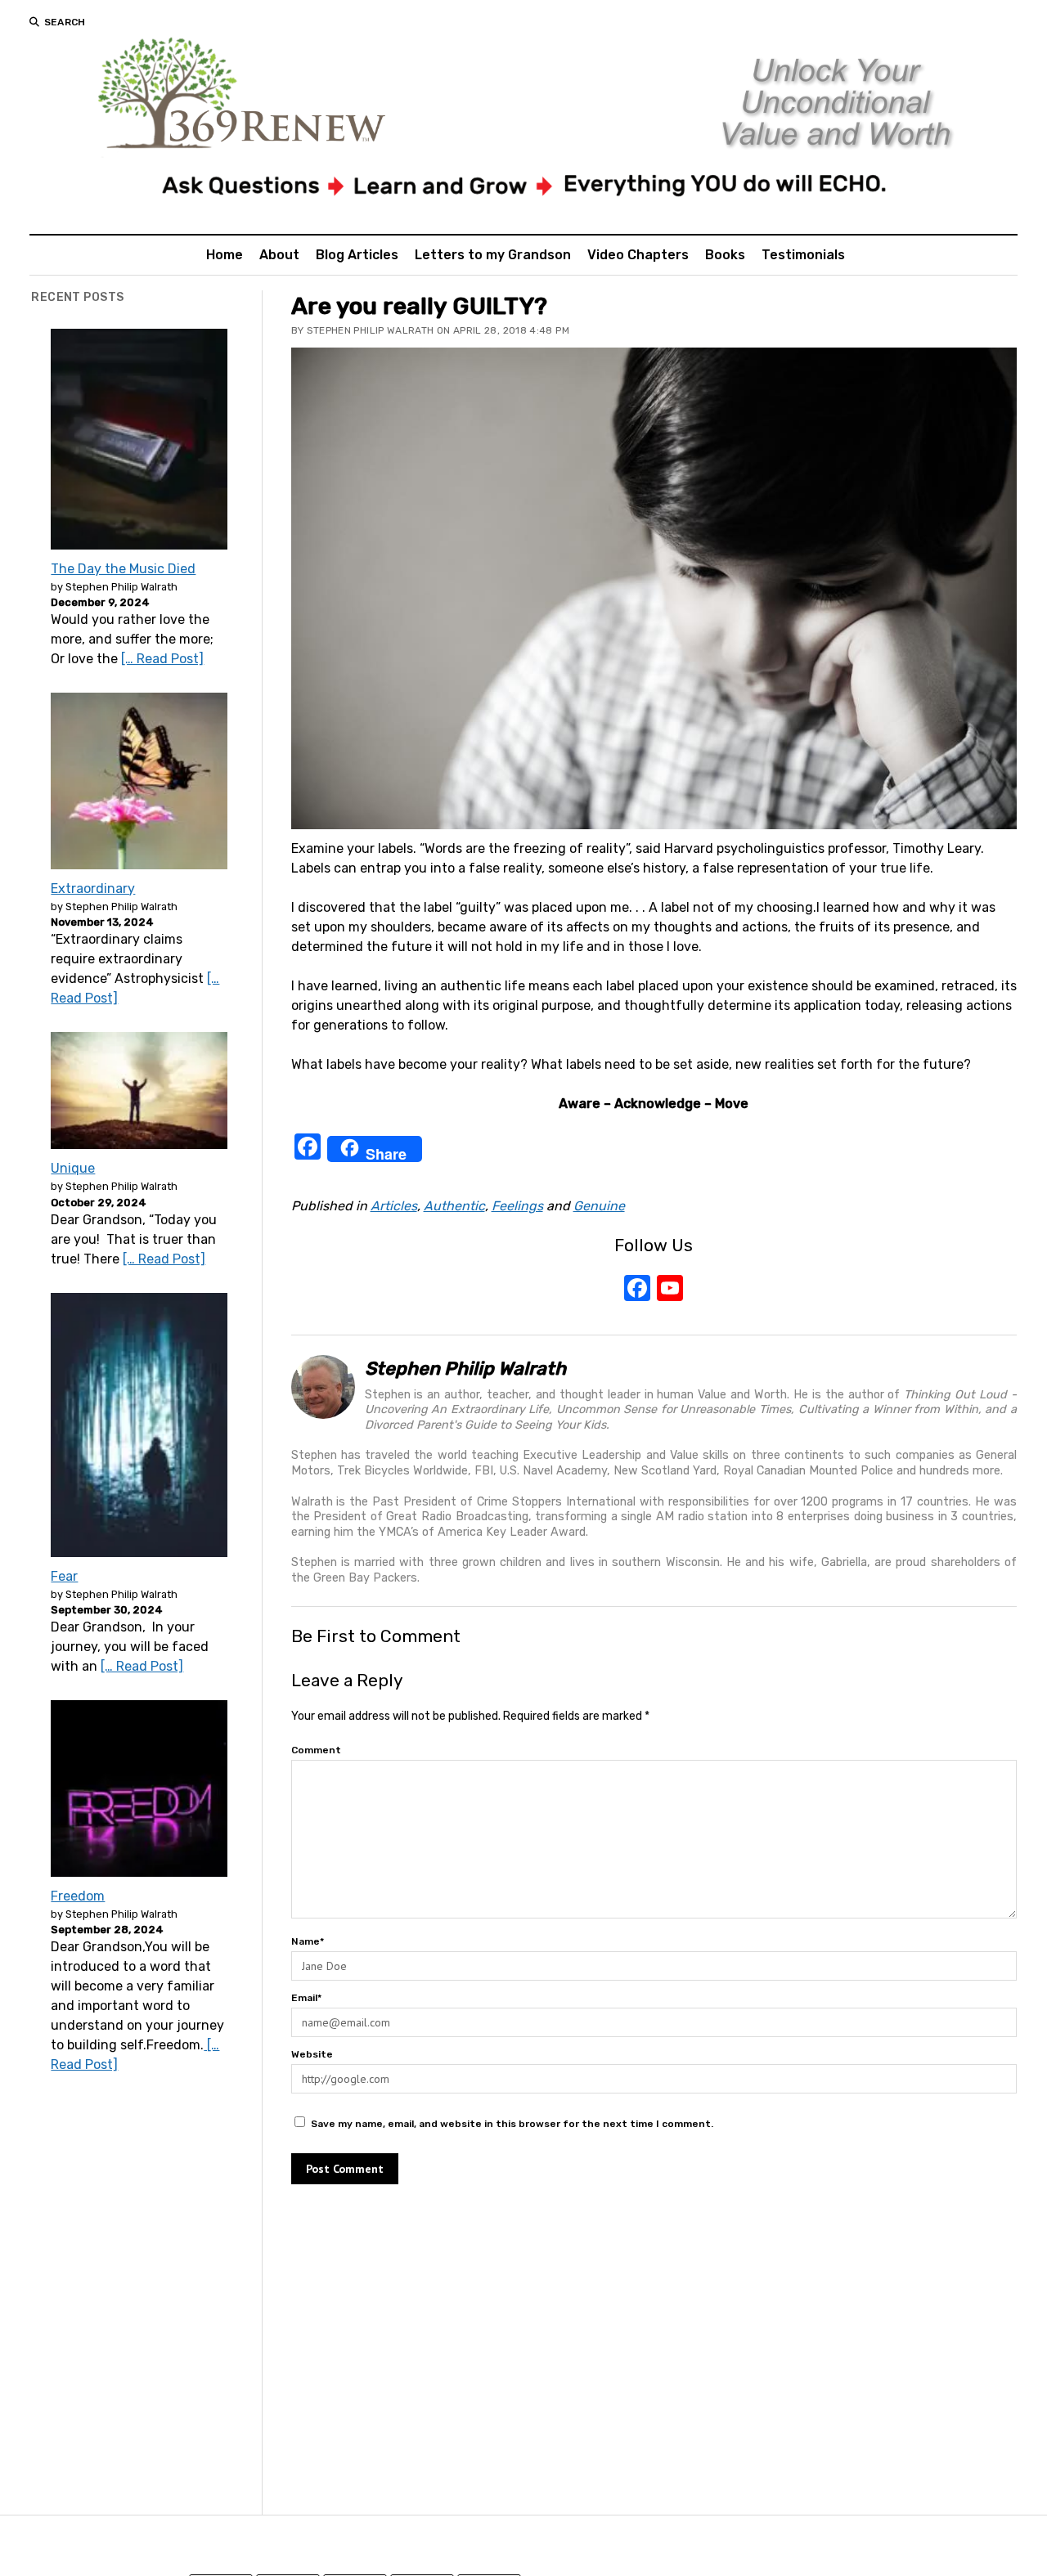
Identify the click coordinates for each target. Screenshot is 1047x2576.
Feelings (517, 1206)
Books (725, 255)
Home (225, 255)
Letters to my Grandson (493, 255)
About (279, 255)
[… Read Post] (162, 659)
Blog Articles (357, 255)
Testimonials (803, 255)
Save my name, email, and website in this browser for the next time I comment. (512, 2124)
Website (312, 2054)
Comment (316, 1750)
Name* (308, 1941)
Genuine (599, 1206)
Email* (306, 1998)
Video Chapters (638, 255)
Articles (394, 1206)
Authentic (454, 1206)
